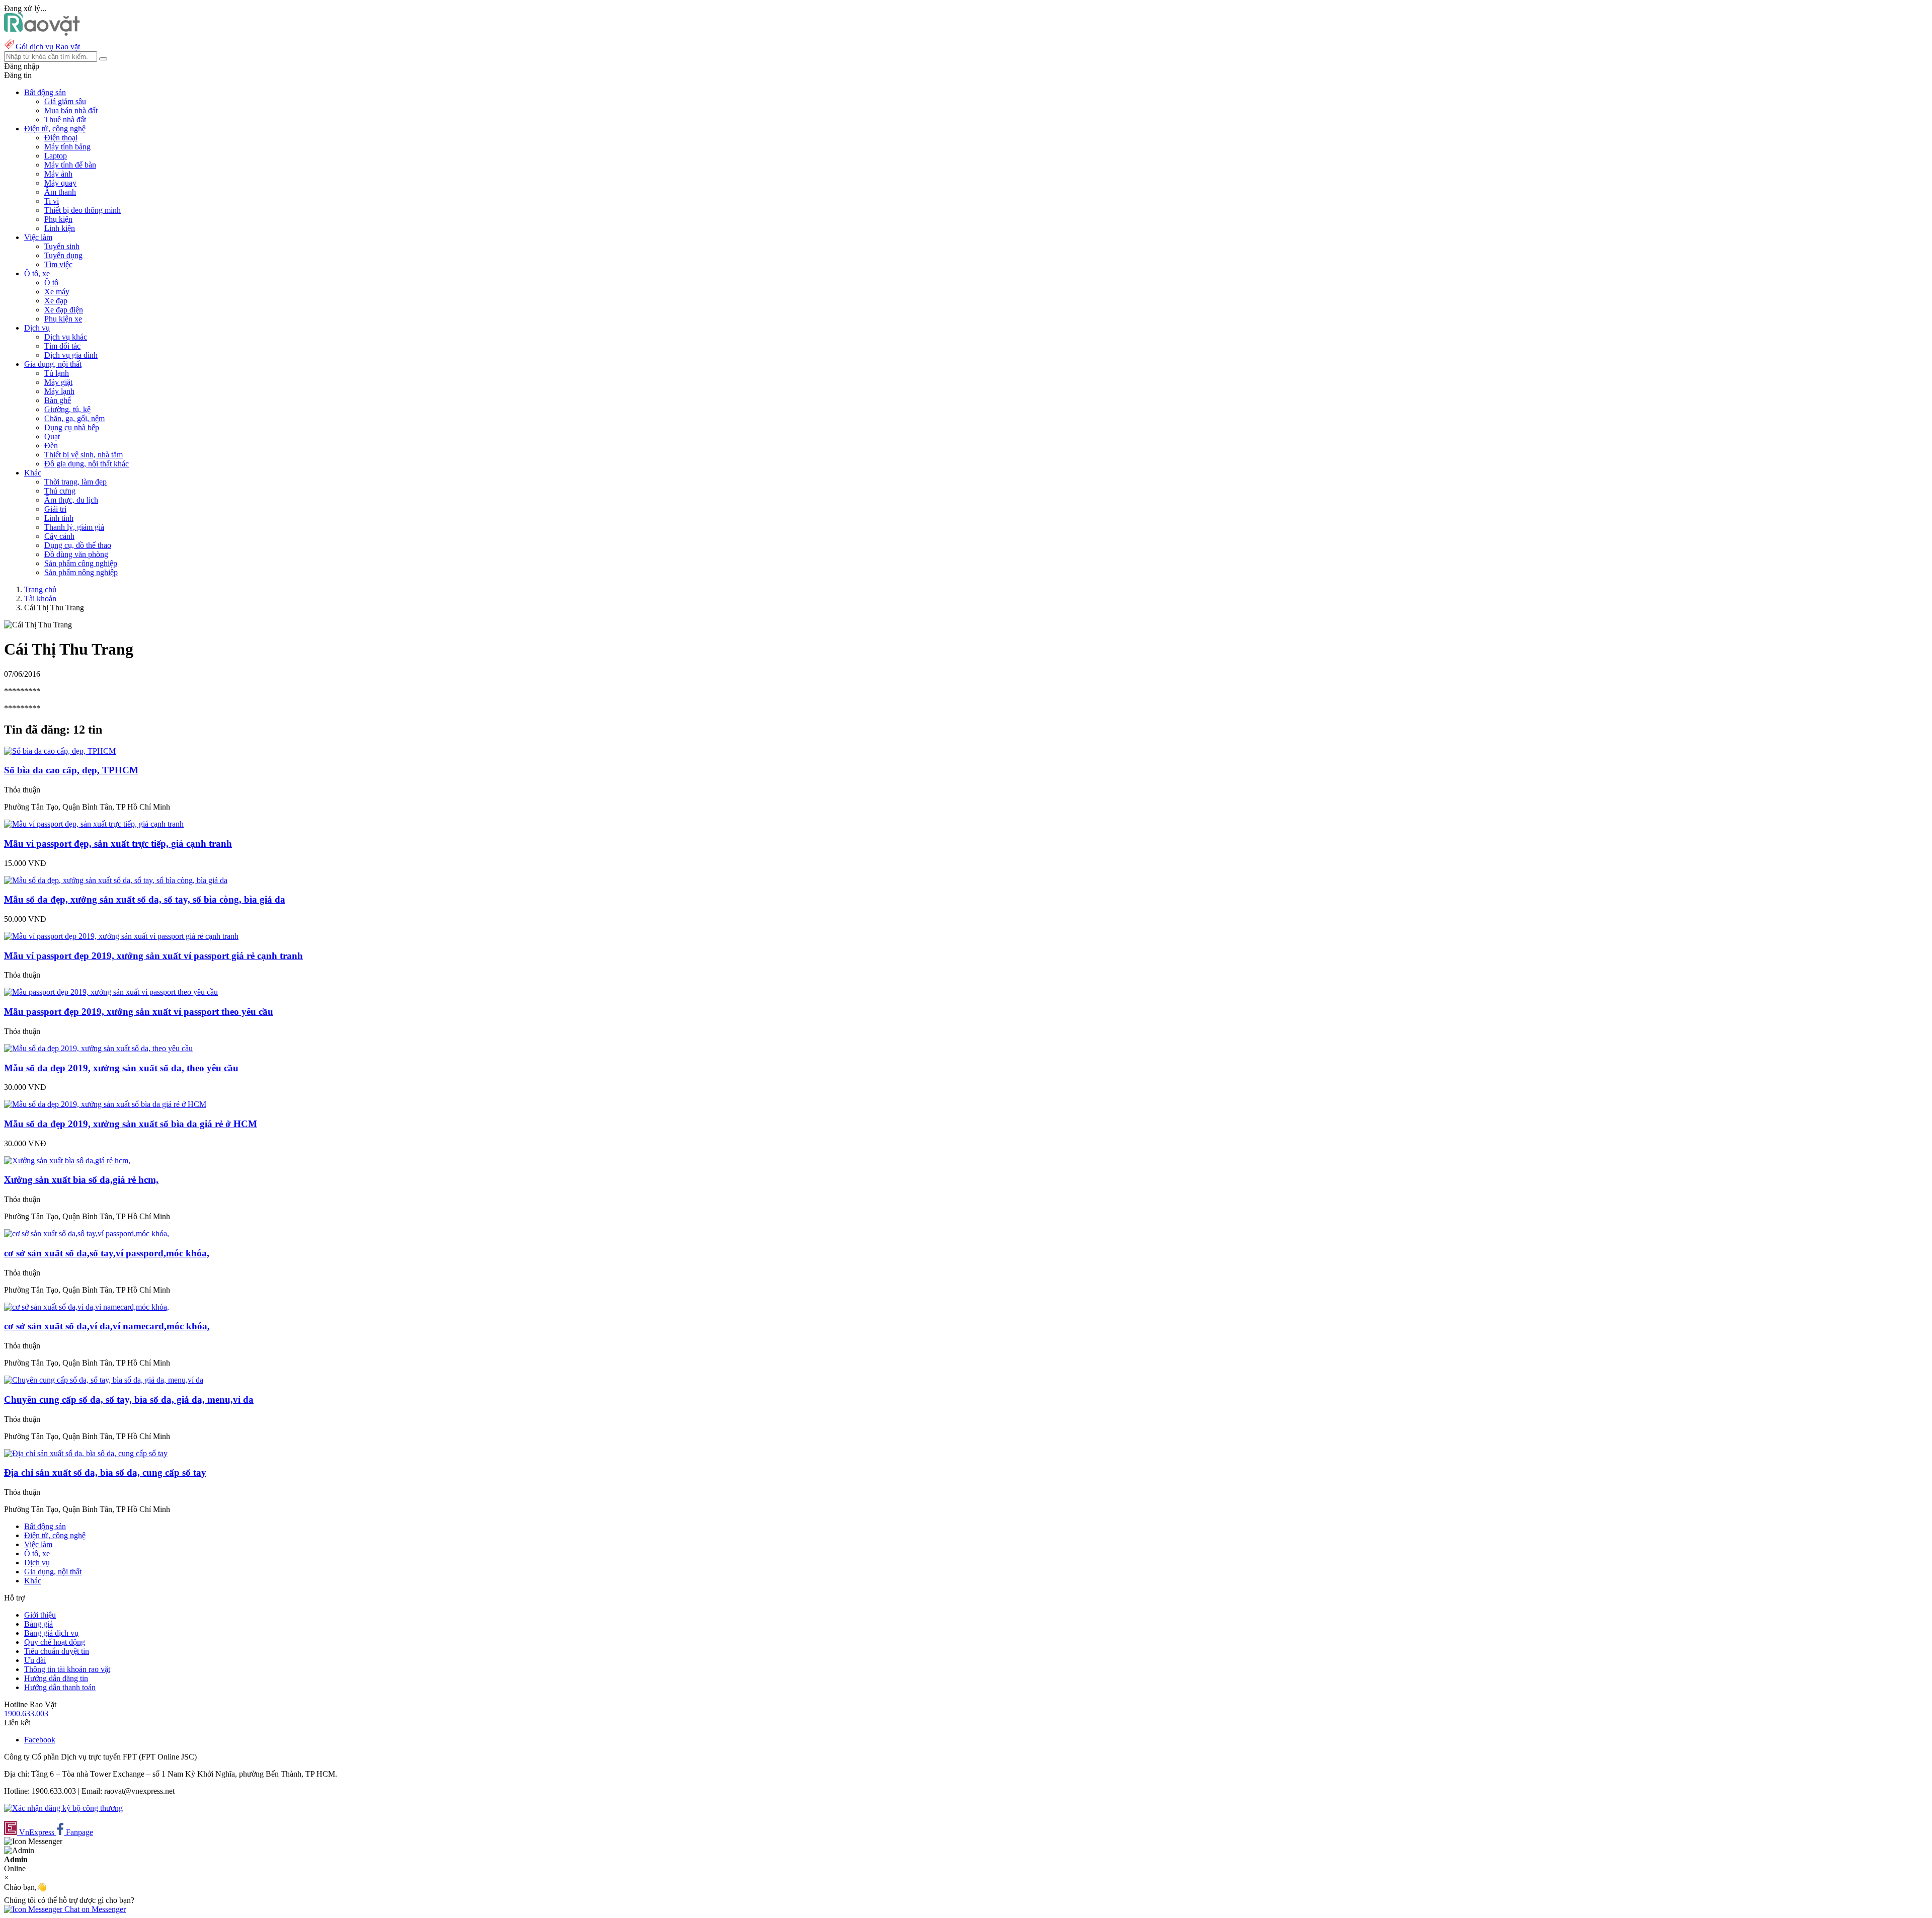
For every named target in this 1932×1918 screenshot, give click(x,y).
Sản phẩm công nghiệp (81, 563)
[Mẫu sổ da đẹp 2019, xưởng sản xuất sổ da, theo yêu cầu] (98, 1048)
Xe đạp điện (64, 310)
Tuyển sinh (62, 246)
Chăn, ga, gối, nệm (74, 418)
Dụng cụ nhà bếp (72, 427)
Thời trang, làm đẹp (75, 482)
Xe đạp (56, 301)
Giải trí (55, 509)
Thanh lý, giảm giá (74, 527)
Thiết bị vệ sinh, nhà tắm (84, 455)
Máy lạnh (59, 391)
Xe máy (57, 292)
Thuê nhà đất (65, 119)
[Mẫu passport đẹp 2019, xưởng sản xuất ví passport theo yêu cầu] (111, 992)
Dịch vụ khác (66, 337)
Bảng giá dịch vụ (51, 1633)
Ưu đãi (35, 1660)
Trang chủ (40, 589)
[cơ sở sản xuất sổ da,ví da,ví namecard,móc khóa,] (87, 1307)
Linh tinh (59, 518)
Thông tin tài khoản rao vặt (67, 1669)
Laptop (56, 156)
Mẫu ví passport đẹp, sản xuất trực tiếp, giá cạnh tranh (118, 844)
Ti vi (52, 201)
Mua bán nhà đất (71, 110)
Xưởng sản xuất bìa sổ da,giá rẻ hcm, (81, 1180)
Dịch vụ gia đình (71, 355)
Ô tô (51, 283)
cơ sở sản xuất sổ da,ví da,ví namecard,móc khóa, (107, 1326)
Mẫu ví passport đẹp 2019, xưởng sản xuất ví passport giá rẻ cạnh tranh (153, 956)
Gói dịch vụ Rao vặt (48, 47)
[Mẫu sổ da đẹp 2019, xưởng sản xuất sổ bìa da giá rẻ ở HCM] (105, 1104)
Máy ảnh (58, 174)
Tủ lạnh (57, 373)
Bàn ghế (58, 400)
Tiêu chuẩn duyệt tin (57, 1651)
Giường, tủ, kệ (67, 409)
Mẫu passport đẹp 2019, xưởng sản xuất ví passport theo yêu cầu (139, 1012)
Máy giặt (58, 382)
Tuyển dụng (63, 255)
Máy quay (60, 183)
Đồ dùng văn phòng (76, 554)
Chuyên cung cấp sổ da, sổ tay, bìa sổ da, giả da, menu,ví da (129, 1400)
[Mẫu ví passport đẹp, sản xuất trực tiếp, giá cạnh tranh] (94, 824)
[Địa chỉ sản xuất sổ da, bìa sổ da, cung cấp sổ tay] (86, 1453)
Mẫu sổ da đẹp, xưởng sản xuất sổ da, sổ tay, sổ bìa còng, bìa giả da (145, 899)
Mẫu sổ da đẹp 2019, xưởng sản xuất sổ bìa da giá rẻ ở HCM (131, 1124)
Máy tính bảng (67, 147)
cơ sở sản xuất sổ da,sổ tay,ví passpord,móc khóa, (107, 1253)
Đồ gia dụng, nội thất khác (87, 464)
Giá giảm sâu (65, 101)
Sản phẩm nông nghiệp (81, 572)
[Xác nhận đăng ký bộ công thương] (63, 1808)
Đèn (51, 446)
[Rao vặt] (42, 33)
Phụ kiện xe (63, 319)
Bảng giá (38, 1624)
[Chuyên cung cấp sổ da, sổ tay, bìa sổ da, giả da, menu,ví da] (104, 1380)
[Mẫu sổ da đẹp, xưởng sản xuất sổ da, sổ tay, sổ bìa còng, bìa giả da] (116, 880)
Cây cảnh (59, 536)
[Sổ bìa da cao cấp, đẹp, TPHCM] (60, 751)
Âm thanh (60, 192)
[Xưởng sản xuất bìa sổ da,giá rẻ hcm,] (67, 1161)
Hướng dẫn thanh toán (60, 1687)
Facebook (40, 1740)
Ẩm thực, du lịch (71, 500)
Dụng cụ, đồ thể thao (78, 545)
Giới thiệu (40, 1615)
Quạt (52, 436)
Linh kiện (60, 228)
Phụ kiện (58, 219)
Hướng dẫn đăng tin (56, 1678)
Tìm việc (58, 264)
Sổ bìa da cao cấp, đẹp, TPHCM (71, 770)
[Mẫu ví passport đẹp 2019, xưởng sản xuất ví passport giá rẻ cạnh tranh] (121, 936)
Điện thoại (61, 138)
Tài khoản (40, 598)
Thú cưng (60, 491)
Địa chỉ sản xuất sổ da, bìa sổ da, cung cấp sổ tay (105, 1472)
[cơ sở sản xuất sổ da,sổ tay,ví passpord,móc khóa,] (87, 1233)
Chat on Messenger (94, 1909)
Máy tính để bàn (70, 165)
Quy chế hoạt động (55, 1642)
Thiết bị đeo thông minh (83, 210)
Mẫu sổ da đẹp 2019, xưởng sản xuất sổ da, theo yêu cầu (121, 1068)
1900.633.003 (26, 1713)
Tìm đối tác (62, 346)
